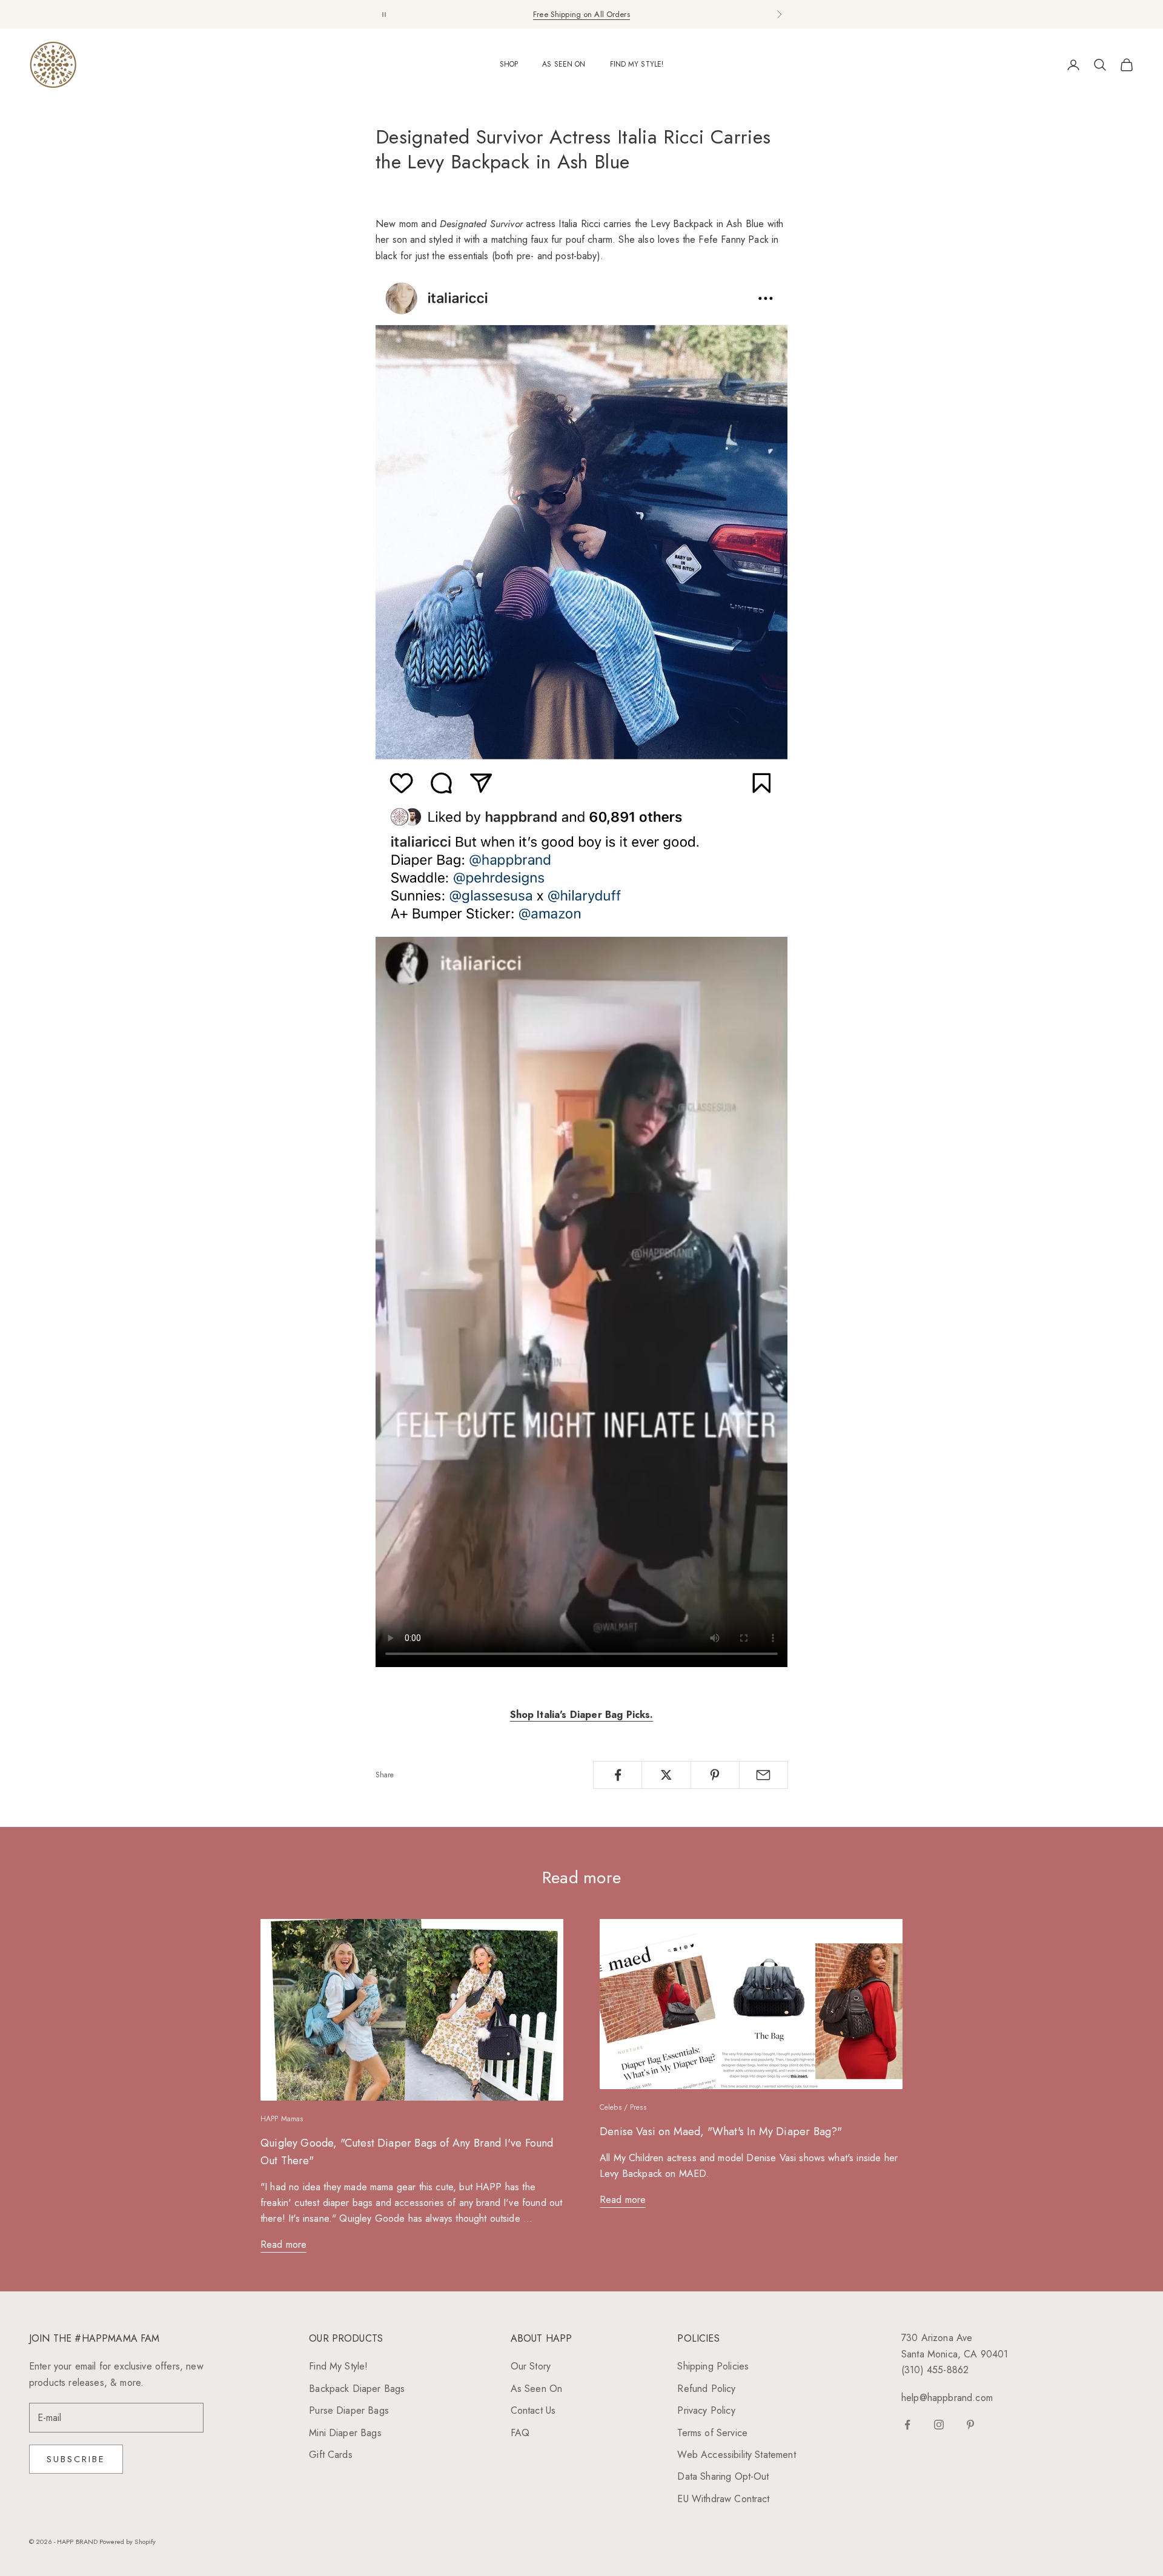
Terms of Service (712, 2433)
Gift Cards (331, 2455)
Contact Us (533, 2410)
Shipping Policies (713, 2366)
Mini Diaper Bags (345, 2433)
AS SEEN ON (564, 64)
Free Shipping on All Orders (581, 14)
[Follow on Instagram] (939, 2425)
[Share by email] (764, 1775)
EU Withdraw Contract (723, 2499)
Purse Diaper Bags (349, 2410)
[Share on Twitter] (666, 1775)
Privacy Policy (706, 2410)
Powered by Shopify (128, 2541)
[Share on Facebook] (618, 1775)
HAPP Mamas (282, 2119)
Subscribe (76, 2459)
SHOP (509, 64)
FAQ (520, 2433)
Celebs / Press (623, 2107)
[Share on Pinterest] (715, 1775)
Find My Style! (338, 2366)
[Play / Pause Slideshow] (384, 14)
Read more (283, 2244)
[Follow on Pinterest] (970, 2425)
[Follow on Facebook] (907, 2425)
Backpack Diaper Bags (357, 2389)
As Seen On (537, 2389)
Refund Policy (706, 2389)
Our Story (531, 2366)
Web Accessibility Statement (736, 2455)
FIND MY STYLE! (637, 64)
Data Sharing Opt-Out (723, 2476)
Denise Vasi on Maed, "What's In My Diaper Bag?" (721, 2132)
